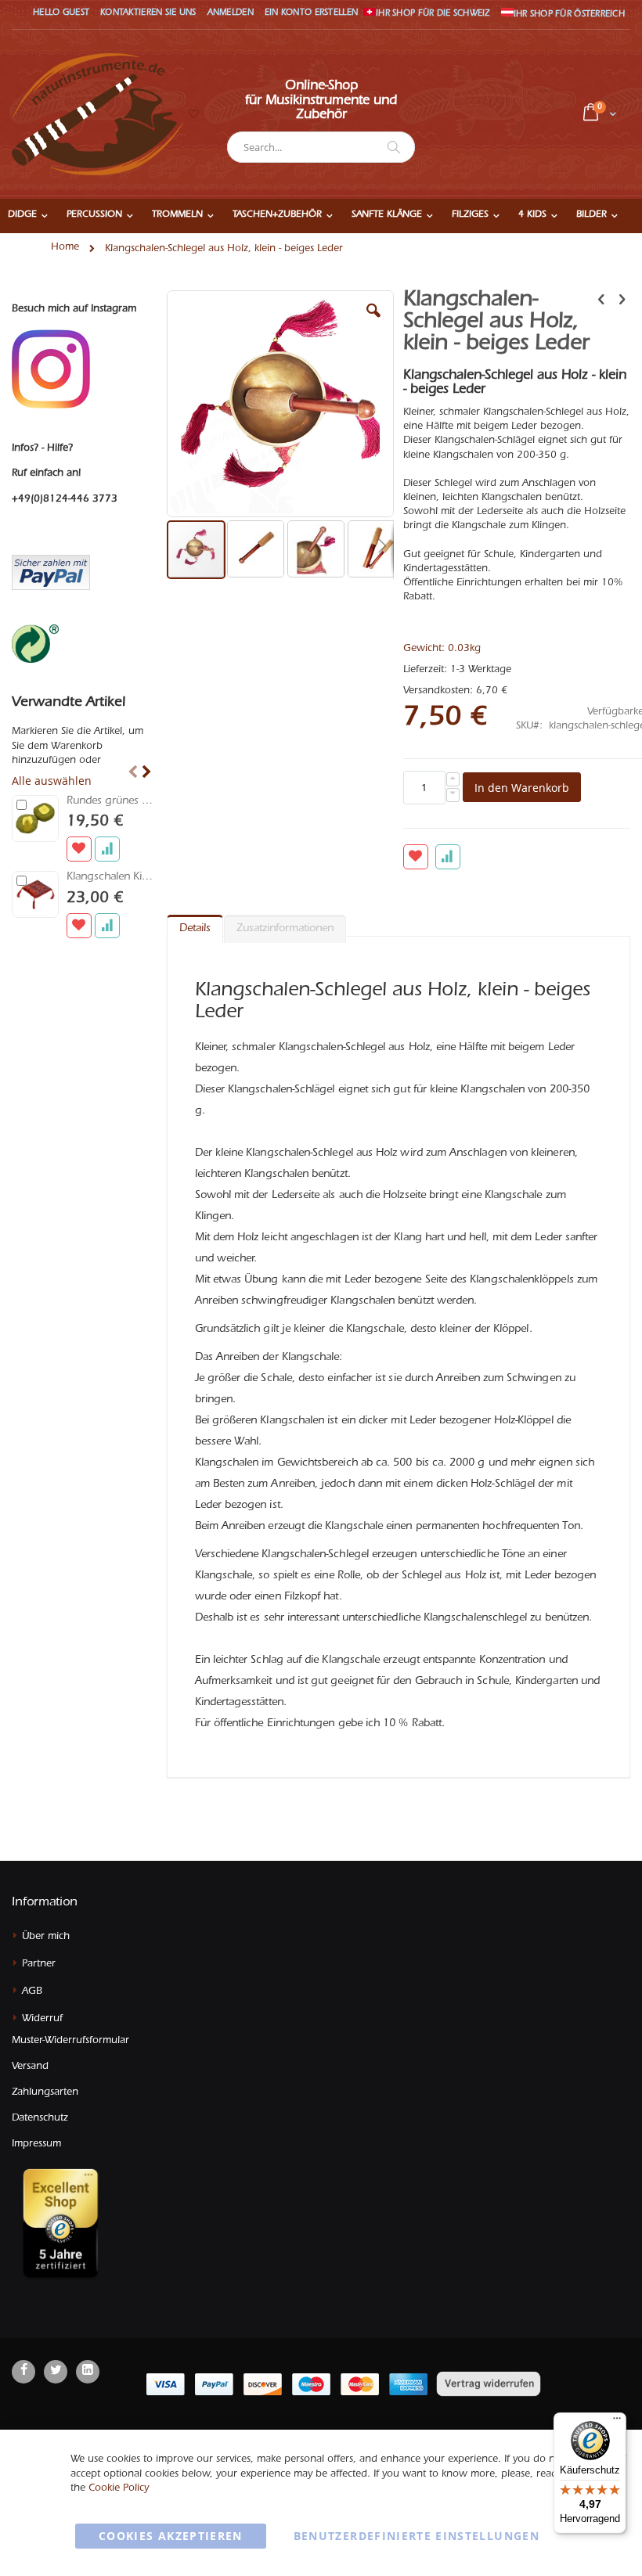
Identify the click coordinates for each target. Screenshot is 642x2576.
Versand (30, 2067)
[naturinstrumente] (97, 114)
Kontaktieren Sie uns (148, 14)
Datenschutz (40, 2119)
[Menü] (617, 2422)
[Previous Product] (601, 302)
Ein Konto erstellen (311, 14)
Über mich (46, 1937)
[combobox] (321, 147)
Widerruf (42, 2019)
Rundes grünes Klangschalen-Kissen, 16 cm (110, 802)
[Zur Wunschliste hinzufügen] (79, 849)
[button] (193, 115)
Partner (39, 1964)
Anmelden (231, 14)
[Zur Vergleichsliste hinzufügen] (107, 849)
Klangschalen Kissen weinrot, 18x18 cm (110, 878)
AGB (32, 1992)
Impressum (36, 2144)
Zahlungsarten (45, 2093)
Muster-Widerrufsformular (70, 2041)
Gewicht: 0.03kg (442, 649)
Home (65, 248)
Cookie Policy (119, 2489)
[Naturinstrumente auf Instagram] (51, 370)
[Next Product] (622, 302)
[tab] (195, 926)
